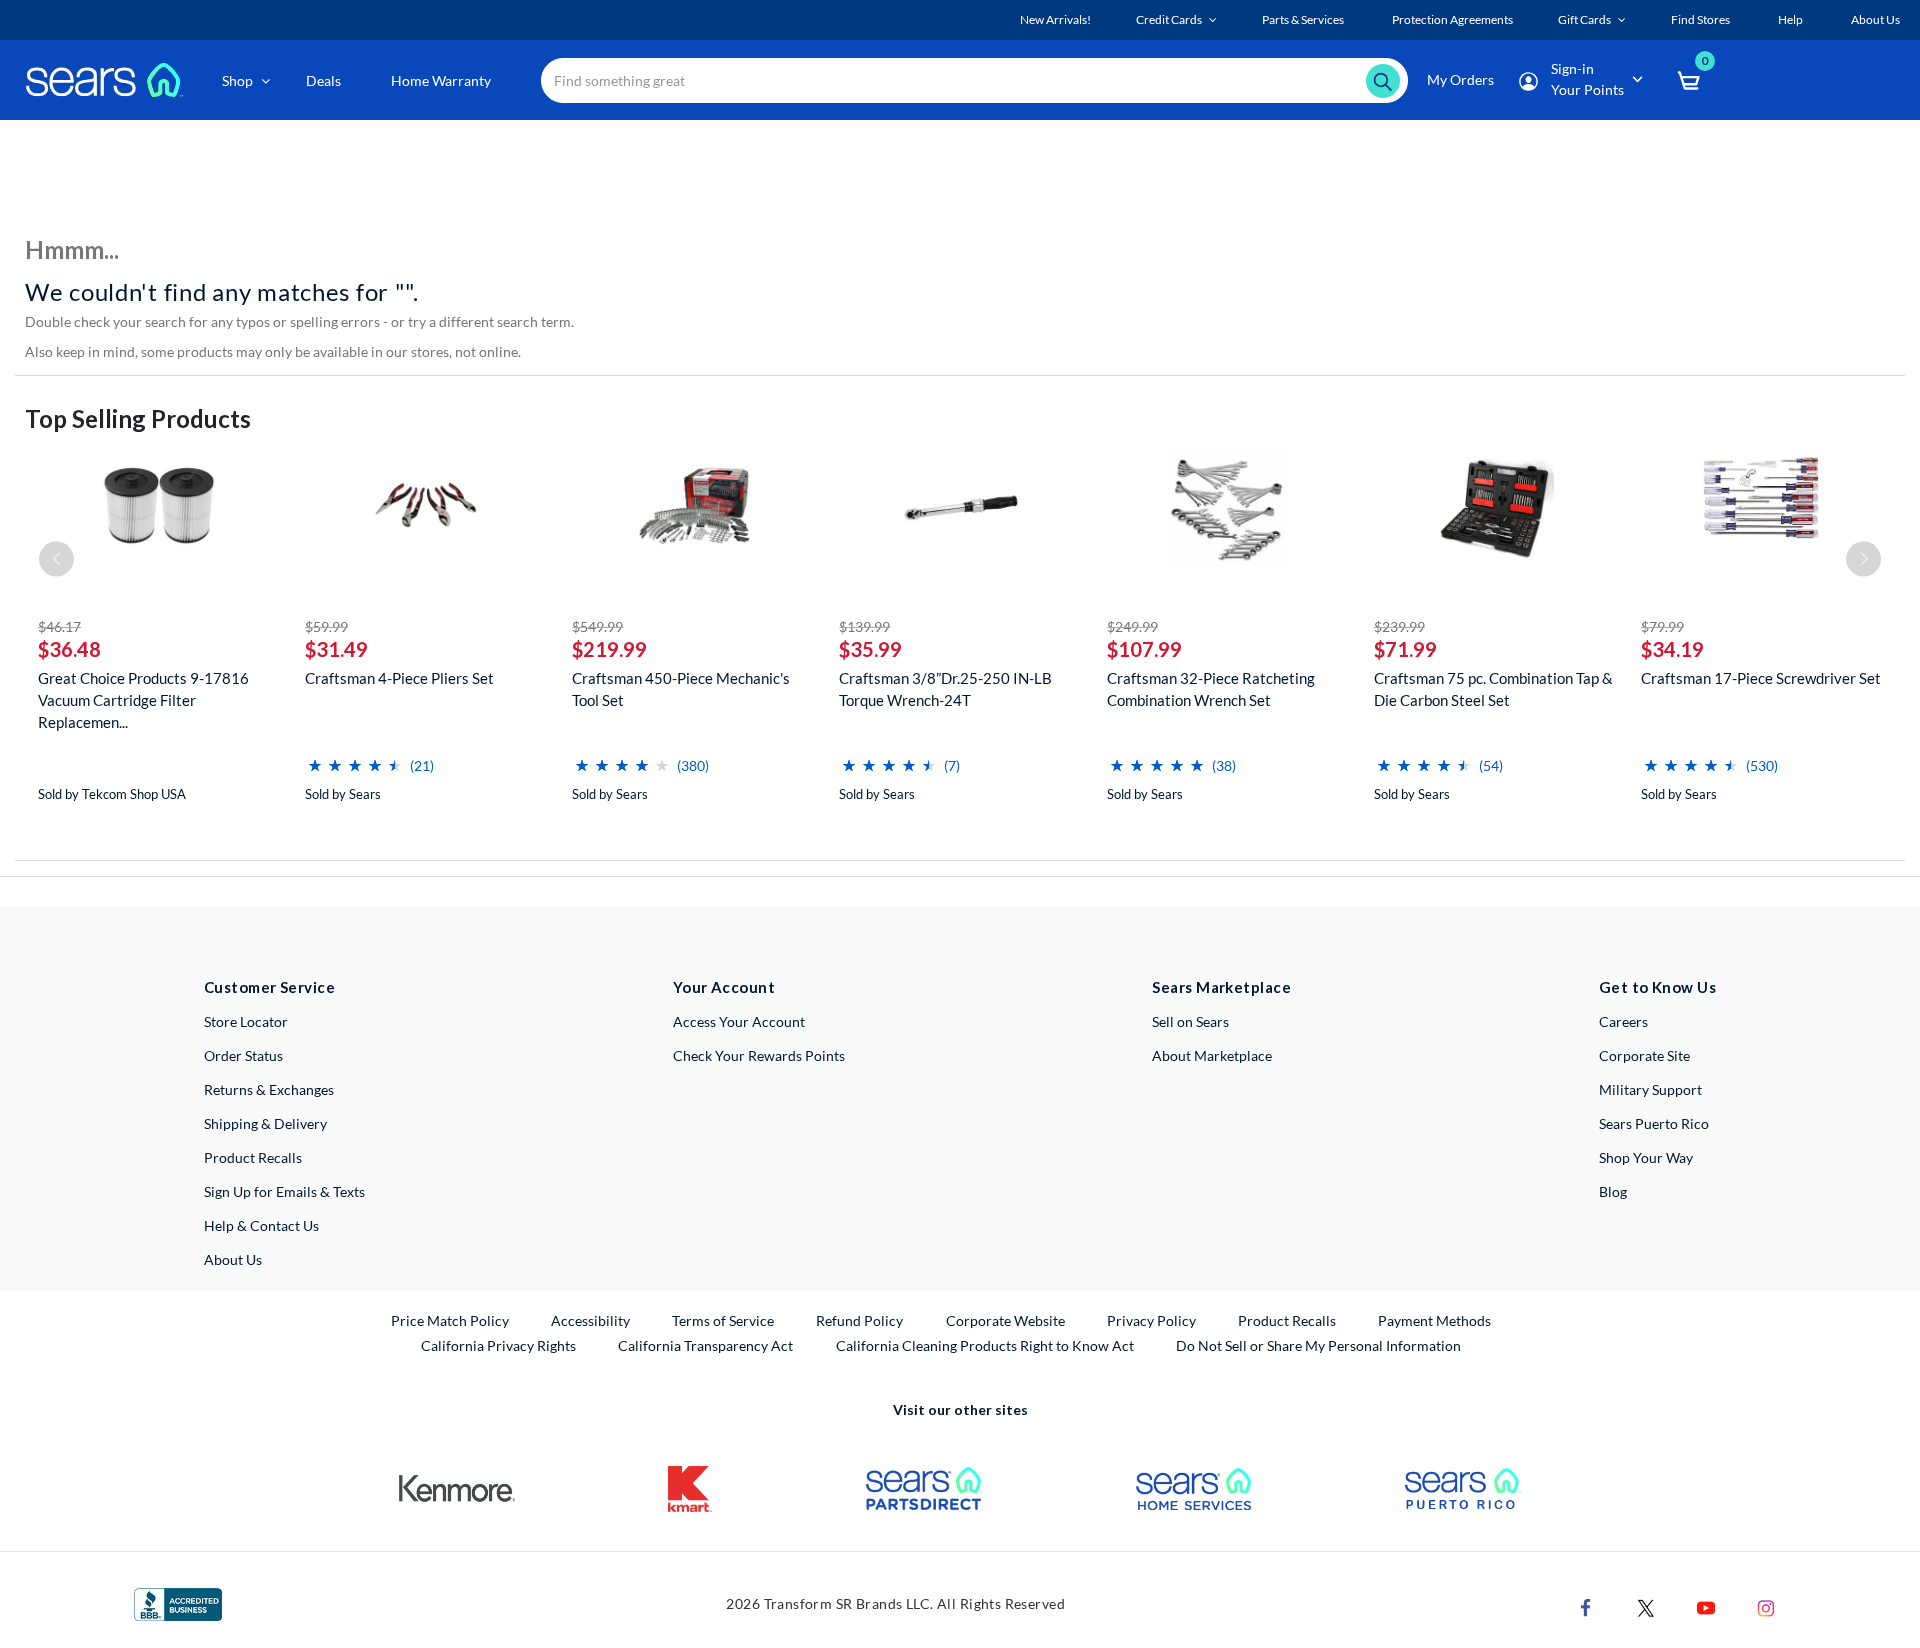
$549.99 (597, 626)
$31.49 (336, 649)
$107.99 (1144, 649)
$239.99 (1399, 626)
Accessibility (590, 1320)
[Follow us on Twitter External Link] (1646, 1605)
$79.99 (1662, 626)
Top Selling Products (138, 418)
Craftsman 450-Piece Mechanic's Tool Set (681, 689)
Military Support (1650, 1089)
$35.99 (870, 649)
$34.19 (1672, 649)
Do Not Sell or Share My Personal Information (1318, 1345)
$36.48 (69, 649)
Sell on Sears (1190, 1021)
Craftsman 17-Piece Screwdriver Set (1761, 678)
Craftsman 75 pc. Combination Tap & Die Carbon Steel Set (1493, 689)
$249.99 (1132, 626)
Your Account (724, 987)
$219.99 (609, 649)
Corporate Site (1644, 1055)
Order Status (243, 1055)
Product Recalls (253, 1157)
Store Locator (246, 1021)
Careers (1623, 1021)
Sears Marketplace (1221, 987)
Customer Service (269, 987)
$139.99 (864, 626)
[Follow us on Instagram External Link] (1766, 1605)
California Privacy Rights (498, 1345)
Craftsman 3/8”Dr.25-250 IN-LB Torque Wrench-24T (945, 689)
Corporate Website (1006, 1320)
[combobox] (974, 80)
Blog (1613, 1191)
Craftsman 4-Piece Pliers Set (399, 678)
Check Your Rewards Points (759, 1055)
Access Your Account (739, 1021)
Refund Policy (859, 1320)
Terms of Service (723, 1320)
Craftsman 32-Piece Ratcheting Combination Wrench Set (1211, 689)
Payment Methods (1434, 1320)
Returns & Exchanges (269, 1089)
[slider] (355, 757)
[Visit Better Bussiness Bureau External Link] (178, 1602)
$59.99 (326, 626)
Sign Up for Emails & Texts (284, 1191)
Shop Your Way (1646, 1157)
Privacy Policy (1151, 1320)
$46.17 (59, 626)
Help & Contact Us (261, 1225)
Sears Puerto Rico (1654, 1123)
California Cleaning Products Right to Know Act (985, 1345)
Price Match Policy (450, 1320)
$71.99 (1405, 649)
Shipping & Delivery (265, 1123)
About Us (233, 1259)
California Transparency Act (705, 1345)
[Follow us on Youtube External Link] (1706, 1605)
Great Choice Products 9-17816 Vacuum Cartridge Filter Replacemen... (143, 700)
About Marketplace (1212, 1055)
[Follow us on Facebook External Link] (1586, 1605)
